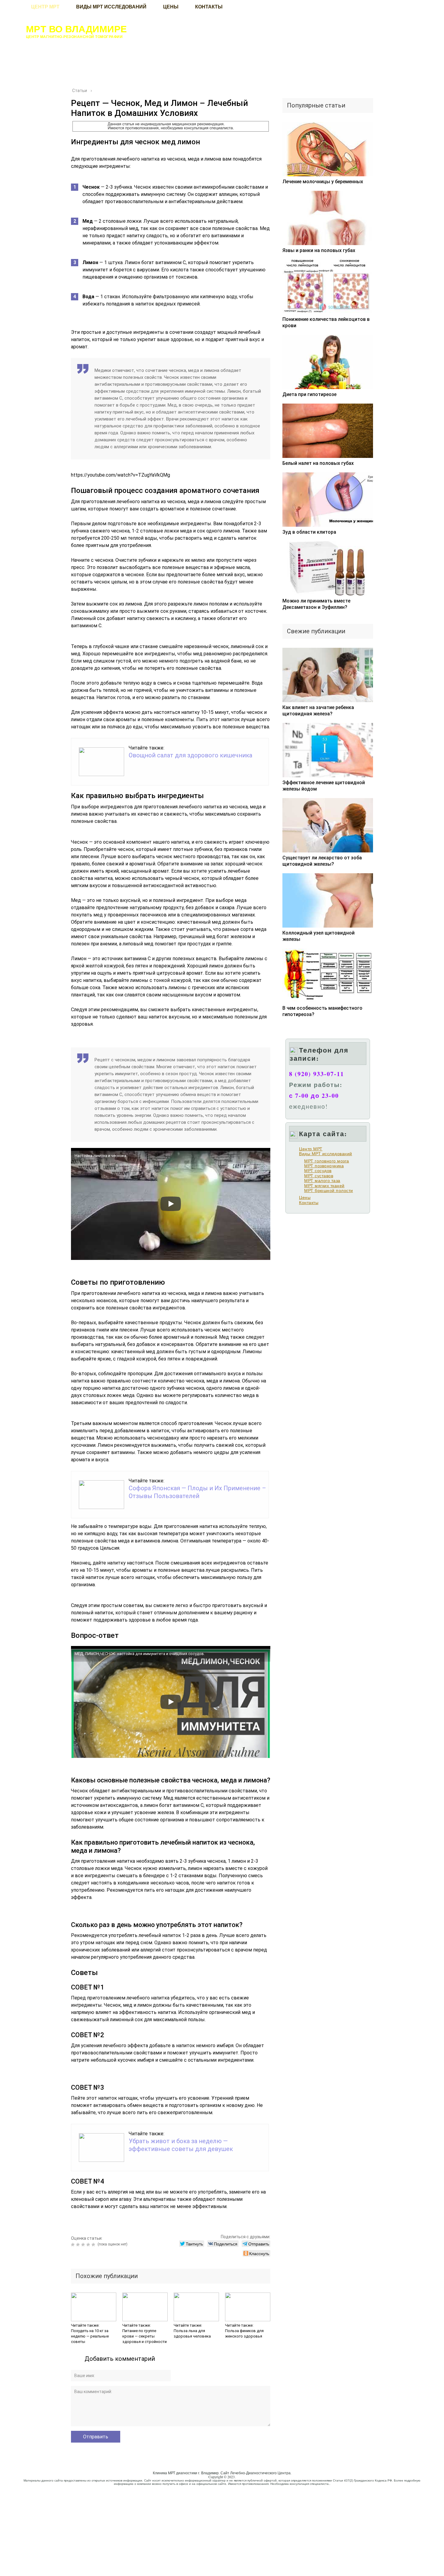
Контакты (309, 1203)
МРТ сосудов (318, 1171)
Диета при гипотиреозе (309, 394)
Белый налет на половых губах (318, 463)
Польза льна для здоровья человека (192, 2333)
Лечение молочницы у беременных (323, 182)
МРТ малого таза (322, 1181)
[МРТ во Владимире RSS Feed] (11, 2481)
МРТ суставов (319, 1176)
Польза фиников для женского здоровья (244, 2333)
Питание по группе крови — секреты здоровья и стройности (145, 2336)
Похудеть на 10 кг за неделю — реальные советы (90, 2336)
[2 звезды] (79, 2245)
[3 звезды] (84, 2245)
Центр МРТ (311, 1149)
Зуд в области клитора (309, 532)
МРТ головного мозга (327, 1161)
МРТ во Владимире (77, 29)
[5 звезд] (94, 2245)
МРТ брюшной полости (329, 1191)
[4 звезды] (89, 2245)
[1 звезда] (74, 2245)
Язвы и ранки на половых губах (319, 250)
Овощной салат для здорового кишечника (190, 755)
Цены (305, 1197)
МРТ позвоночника (324, 1166)
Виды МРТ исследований (326, 1154)
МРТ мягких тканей (324, 1186)
